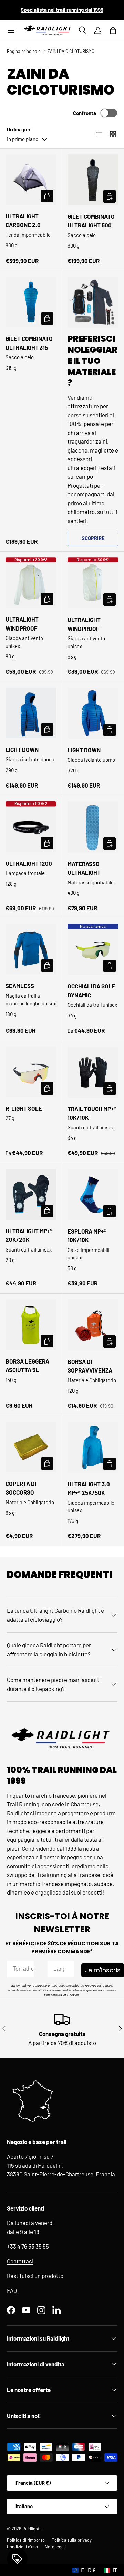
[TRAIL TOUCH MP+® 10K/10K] (93, 1072)
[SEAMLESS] (31, 949)
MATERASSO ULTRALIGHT (84, 868)
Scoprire (93, 538)
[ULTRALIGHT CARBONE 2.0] (31, 180)
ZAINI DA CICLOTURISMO (71, 51)
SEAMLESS (20, 986)
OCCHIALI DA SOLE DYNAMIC (91, 991)
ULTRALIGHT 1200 (29, 863)
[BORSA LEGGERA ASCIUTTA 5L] (31, 1325)
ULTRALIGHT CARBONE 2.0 (23, 221)
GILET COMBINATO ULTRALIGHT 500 (91, 221)
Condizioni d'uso (22, 2547)
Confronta (85, 113)
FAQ (12, 2290)
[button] (113, 30)
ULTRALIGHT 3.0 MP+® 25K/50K (89, 1488)
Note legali (55, 2547)
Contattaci (20, 2261)
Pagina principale (24, 51)
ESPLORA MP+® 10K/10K (87, 1236)
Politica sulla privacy (72, 2540)
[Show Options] (68, 1969)
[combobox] (59, 1969)
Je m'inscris (103, 1970)
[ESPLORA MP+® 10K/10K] (93, 1194)
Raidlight (32, 2529)
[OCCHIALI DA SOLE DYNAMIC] (93, 949)
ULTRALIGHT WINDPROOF (22, 624)
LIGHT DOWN (22, 750)
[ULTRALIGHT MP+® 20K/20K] (31, 1194)
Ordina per (19, 129)
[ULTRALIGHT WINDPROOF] (31, 583)
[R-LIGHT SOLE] (31, 1072)
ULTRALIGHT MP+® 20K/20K (29, 1235)
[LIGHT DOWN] (31, 713)
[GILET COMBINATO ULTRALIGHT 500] (93, 180)
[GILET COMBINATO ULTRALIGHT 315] (31, 302)
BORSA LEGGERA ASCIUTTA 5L (27, 1366)
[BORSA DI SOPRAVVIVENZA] (93, 1325)
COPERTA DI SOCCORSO (21, 1488)
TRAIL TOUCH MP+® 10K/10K (92, 1113)
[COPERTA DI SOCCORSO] (31, 1447)
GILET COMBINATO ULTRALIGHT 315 (29, 343)
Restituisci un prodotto (35, 2276)
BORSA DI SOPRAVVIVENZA (90, 1366)
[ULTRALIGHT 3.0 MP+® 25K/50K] (93, 1447)
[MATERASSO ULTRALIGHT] (93, 827)
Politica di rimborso (26, 2540)
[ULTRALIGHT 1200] (31, 827)
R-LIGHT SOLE (24, 1108)
